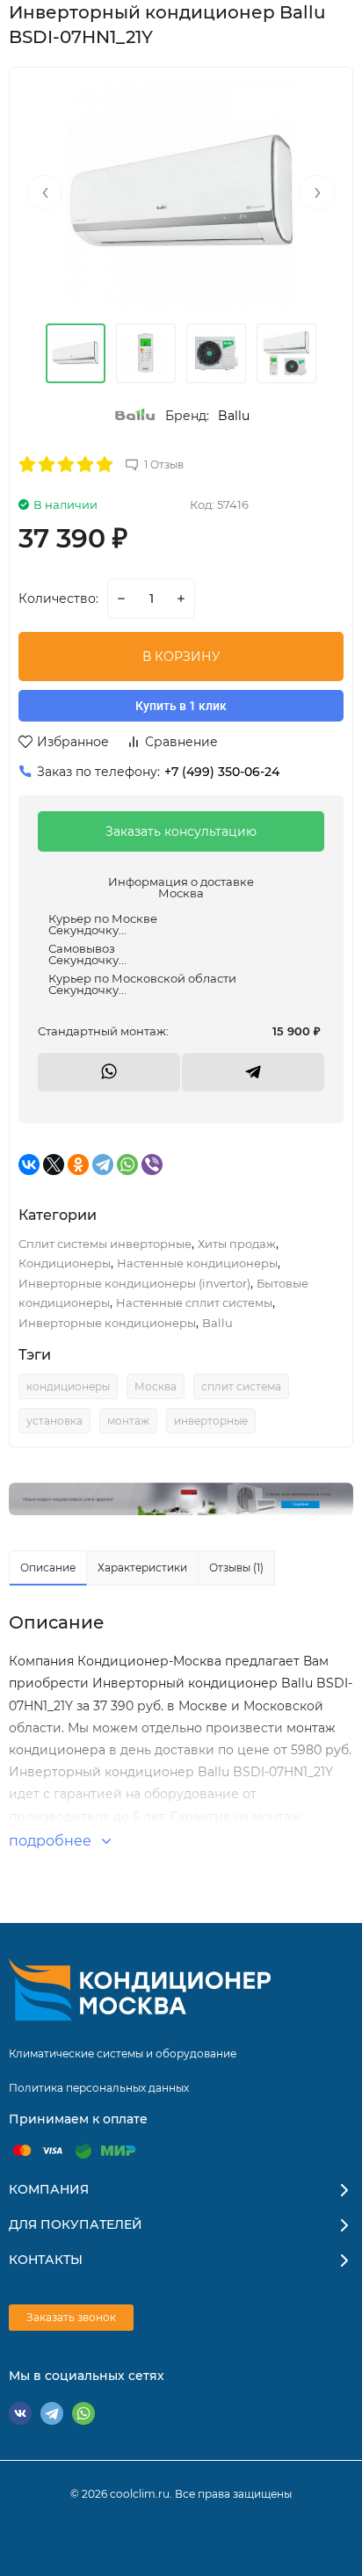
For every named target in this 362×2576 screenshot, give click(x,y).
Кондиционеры (65, 1263)
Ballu (234, 416)
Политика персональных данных (99, 2088)
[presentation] (45, 192)
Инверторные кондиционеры (107, 1323)
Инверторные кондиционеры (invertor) (134, 1283)
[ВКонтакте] (29, 1165)
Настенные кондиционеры (197, 1263)
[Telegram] (103, 1165)
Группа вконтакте (20, 2413)
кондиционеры (68, 1386)
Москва (156, 1386)
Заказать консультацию (181, 831)
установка (54, 1421)
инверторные (211, 1421)
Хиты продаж (237, 1244)
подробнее (52, 1841)
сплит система (241, 1386)
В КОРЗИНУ (181, 657)
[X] (54, 1165)
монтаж (128, 1421)
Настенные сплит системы (194, 1303)
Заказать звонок (71, 2317)
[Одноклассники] (78, 1165)
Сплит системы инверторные (105, 1244)
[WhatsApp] (127, 1165)
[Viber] (152, 1165)
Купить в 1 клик (181, 706)
